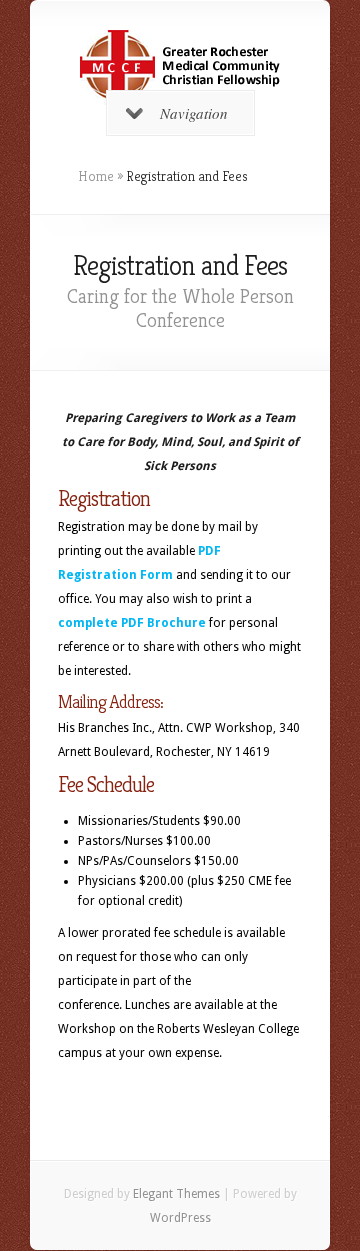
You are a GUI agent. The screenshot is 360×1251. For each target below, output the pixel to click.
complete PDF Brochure (132, 623)
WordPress (180, 1218)
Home (96, 176)
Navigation (194, 113)
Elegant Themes (176, 1194)
